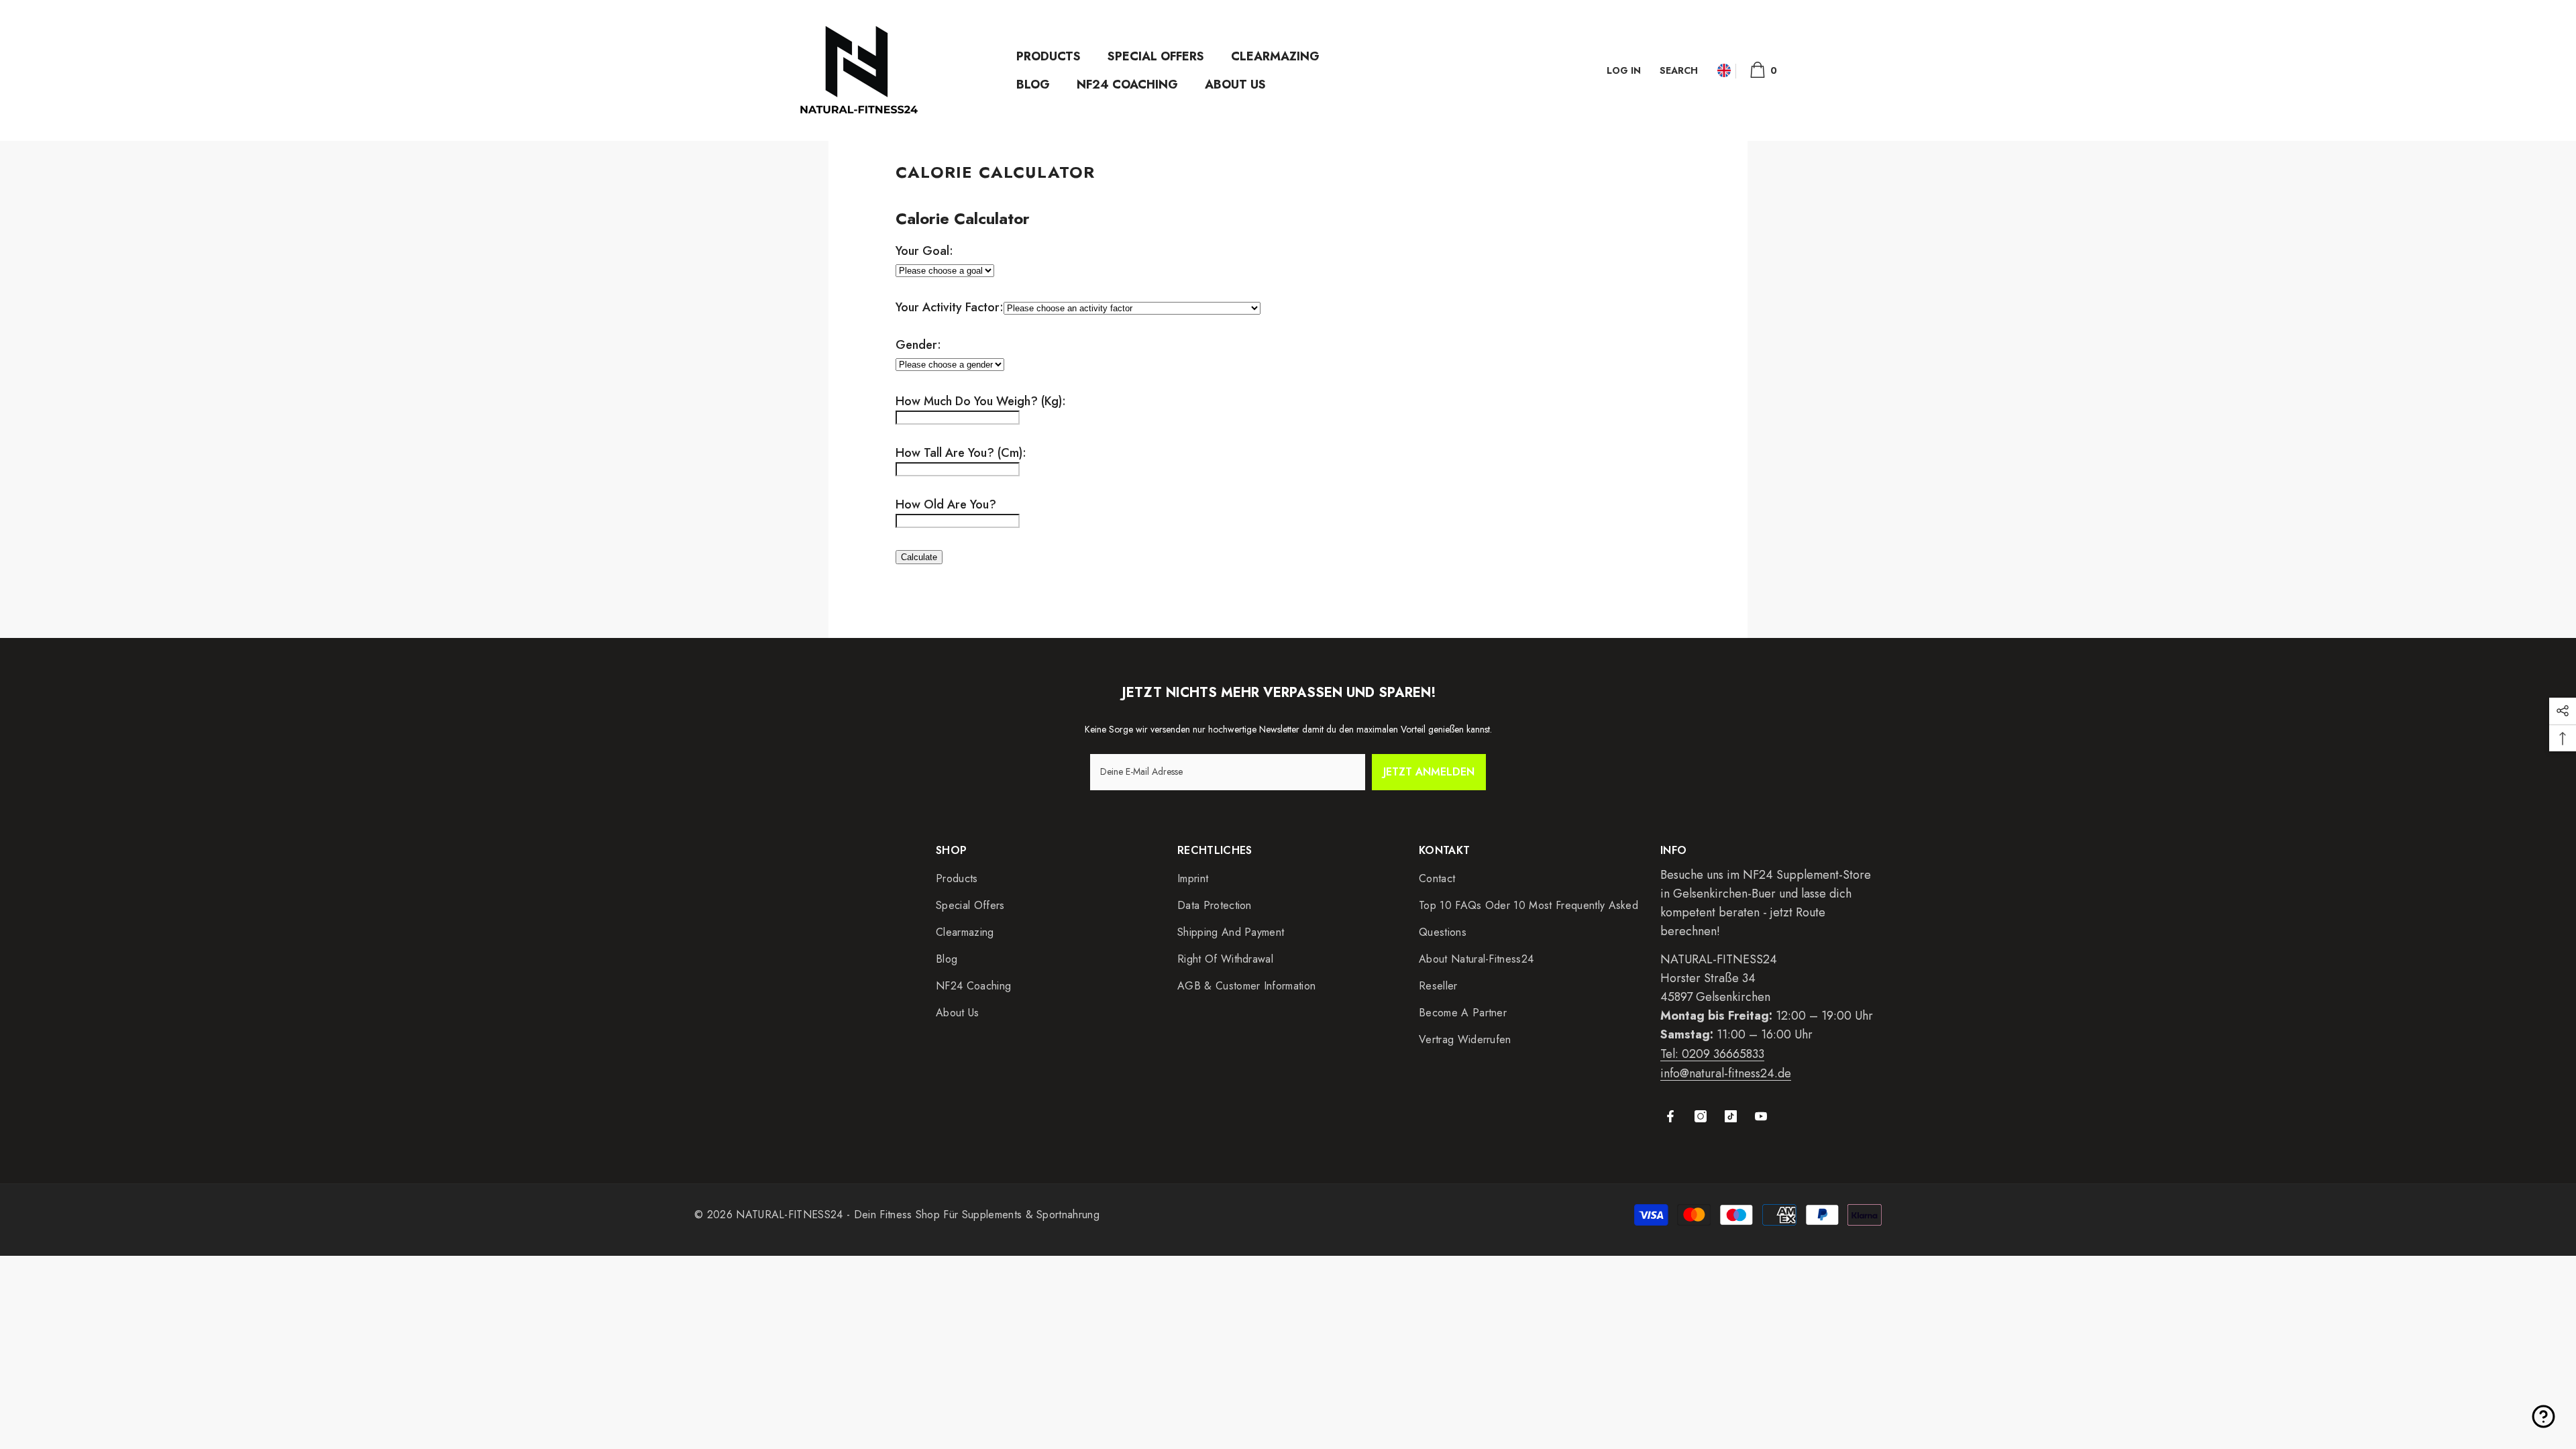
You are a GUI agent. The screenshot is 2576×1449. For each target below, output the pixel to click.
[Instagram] (1701, 1116)
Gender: (918, 345)
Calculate (919, 557)
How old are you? (946, 504)
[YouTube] (1761, 1116)
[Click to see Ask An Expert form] (2543, 1416)
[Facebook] (1670, 1116)
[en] (1724, 71)
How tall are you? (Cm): (961, 453)
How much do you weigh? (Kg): (981, 401)
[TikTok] (1731, 1116)
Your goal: (924, 251)
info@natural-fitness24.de (1726, 1073)
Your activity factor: (950, 307)
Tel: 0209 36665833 (1712, 1054)
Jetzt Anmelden (1429, 772)
